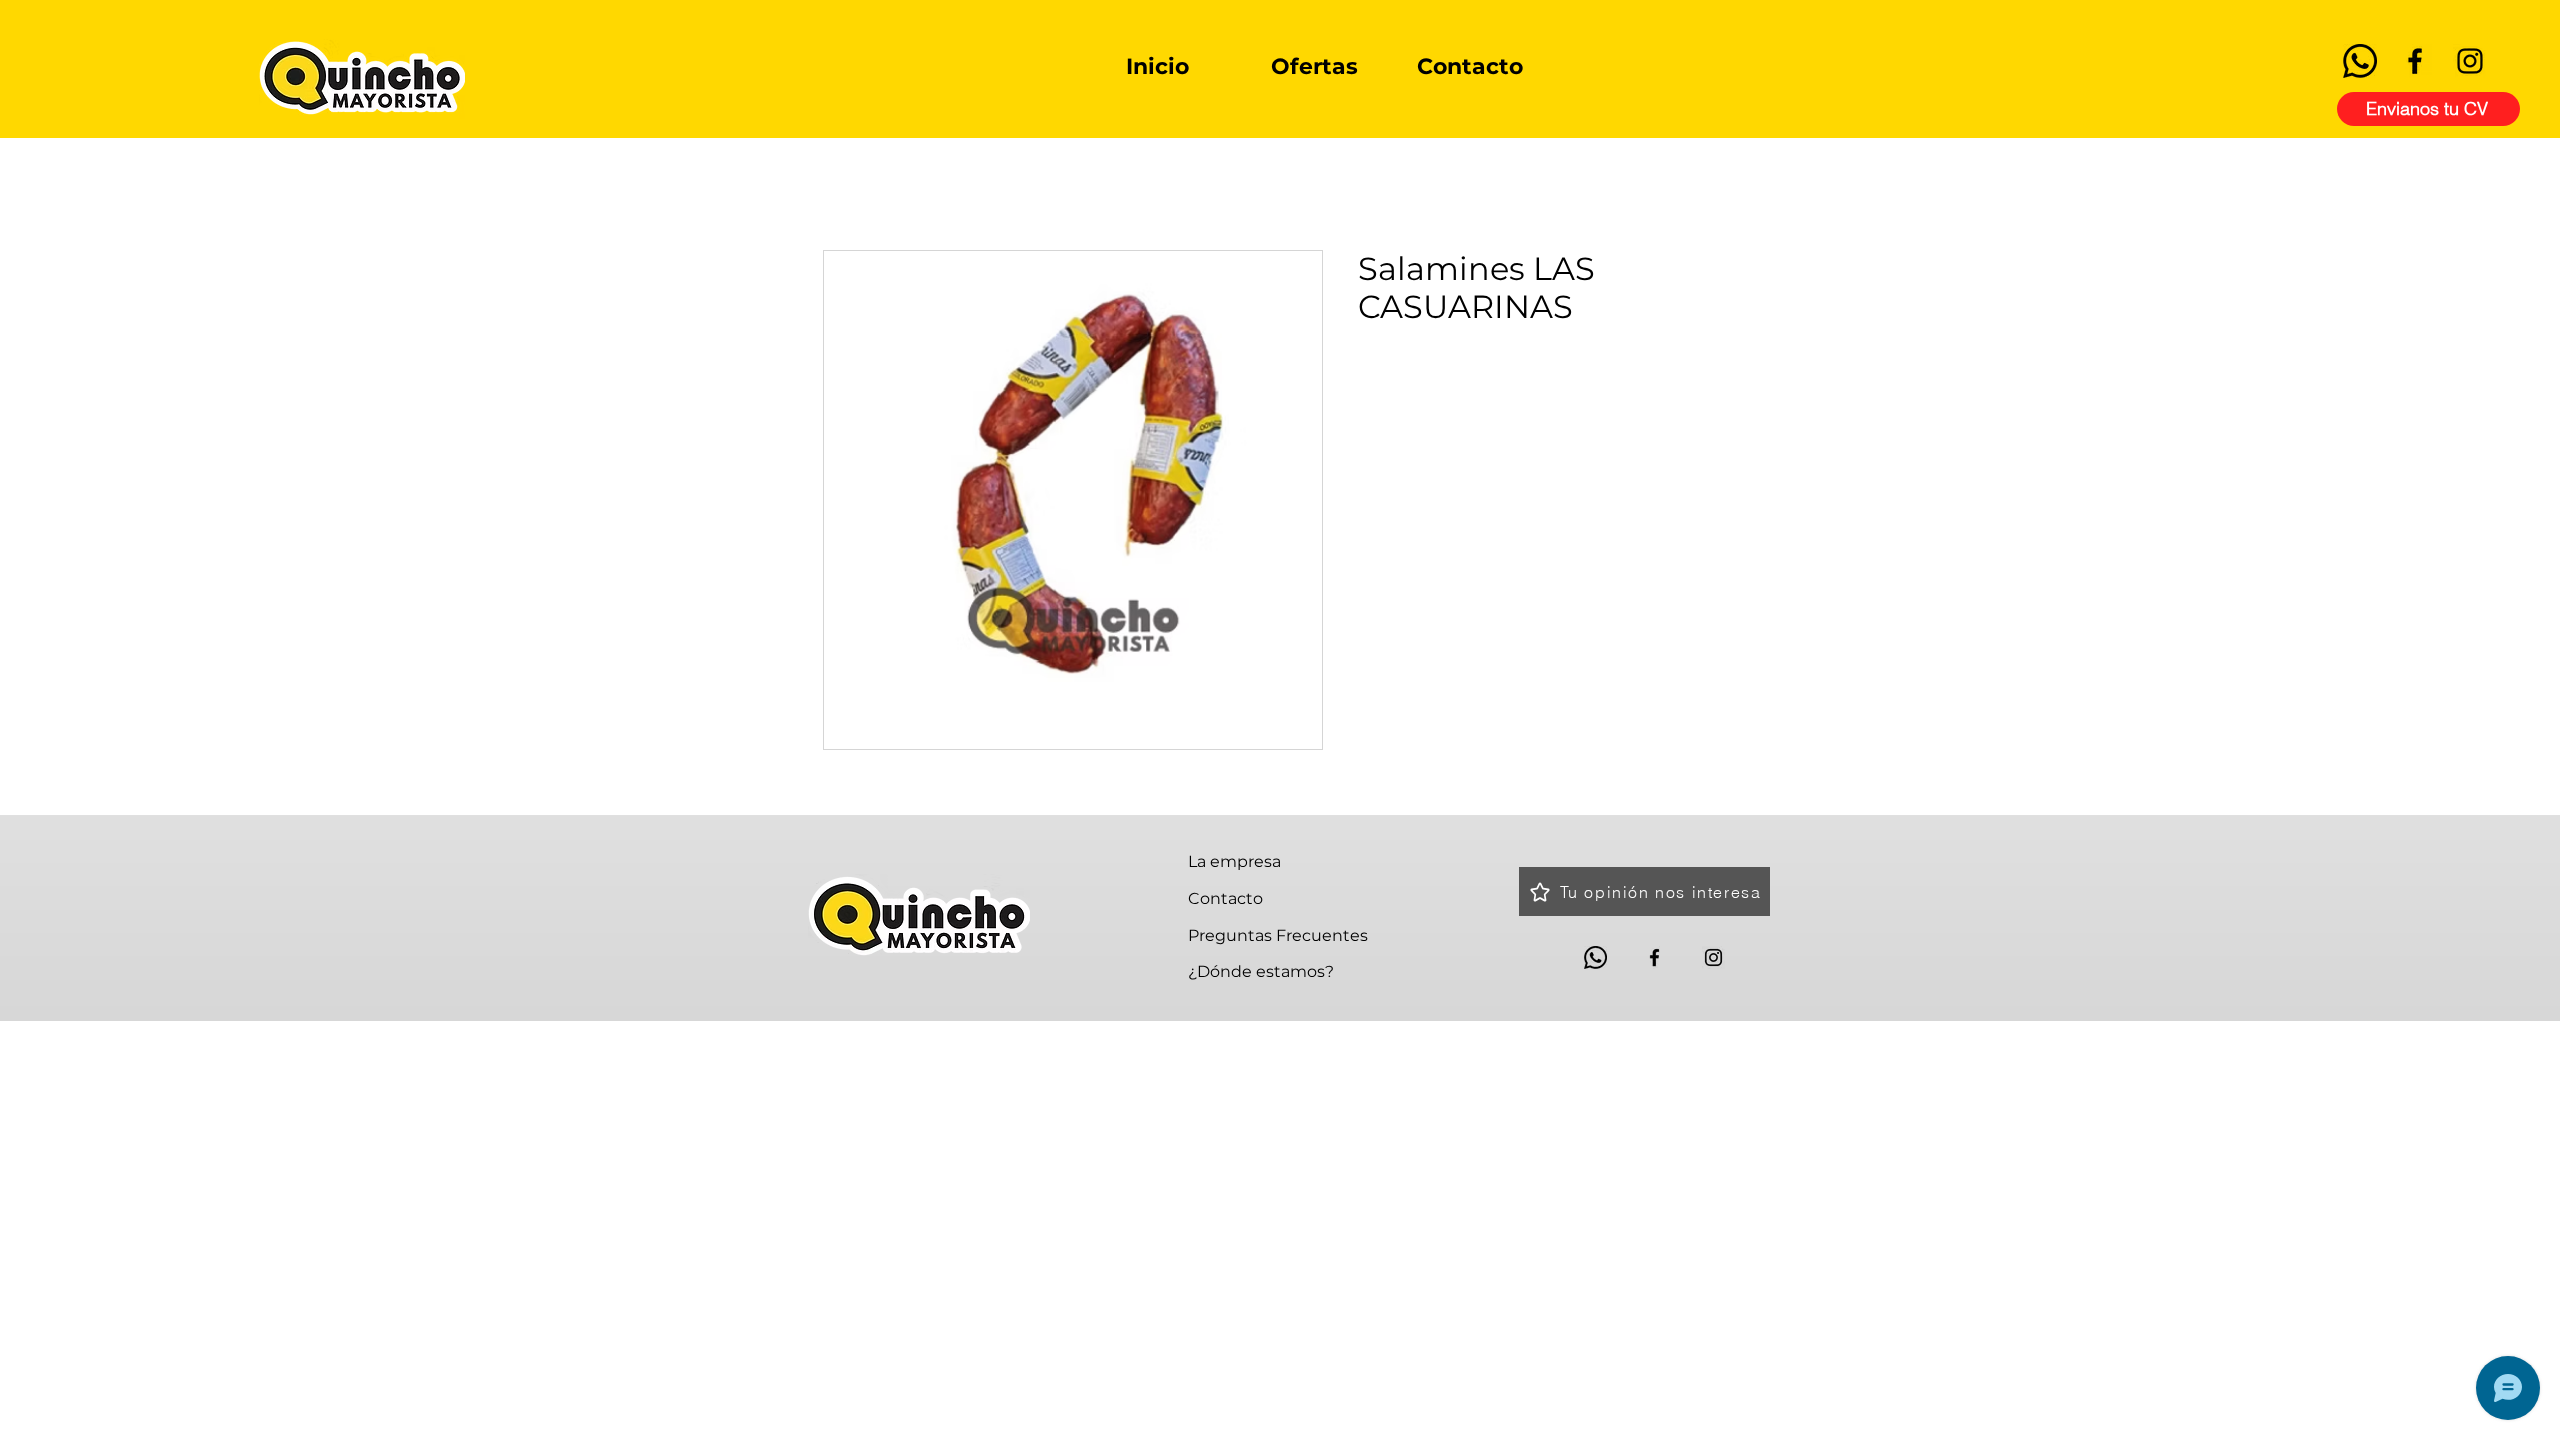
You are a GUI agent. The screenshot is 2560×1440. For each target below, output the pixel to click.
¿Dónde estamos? (1261, 971)
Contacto (1225, 898)
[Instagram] (2470, 61)
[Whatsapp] (2360, 61)
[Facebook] (2415, 61)
